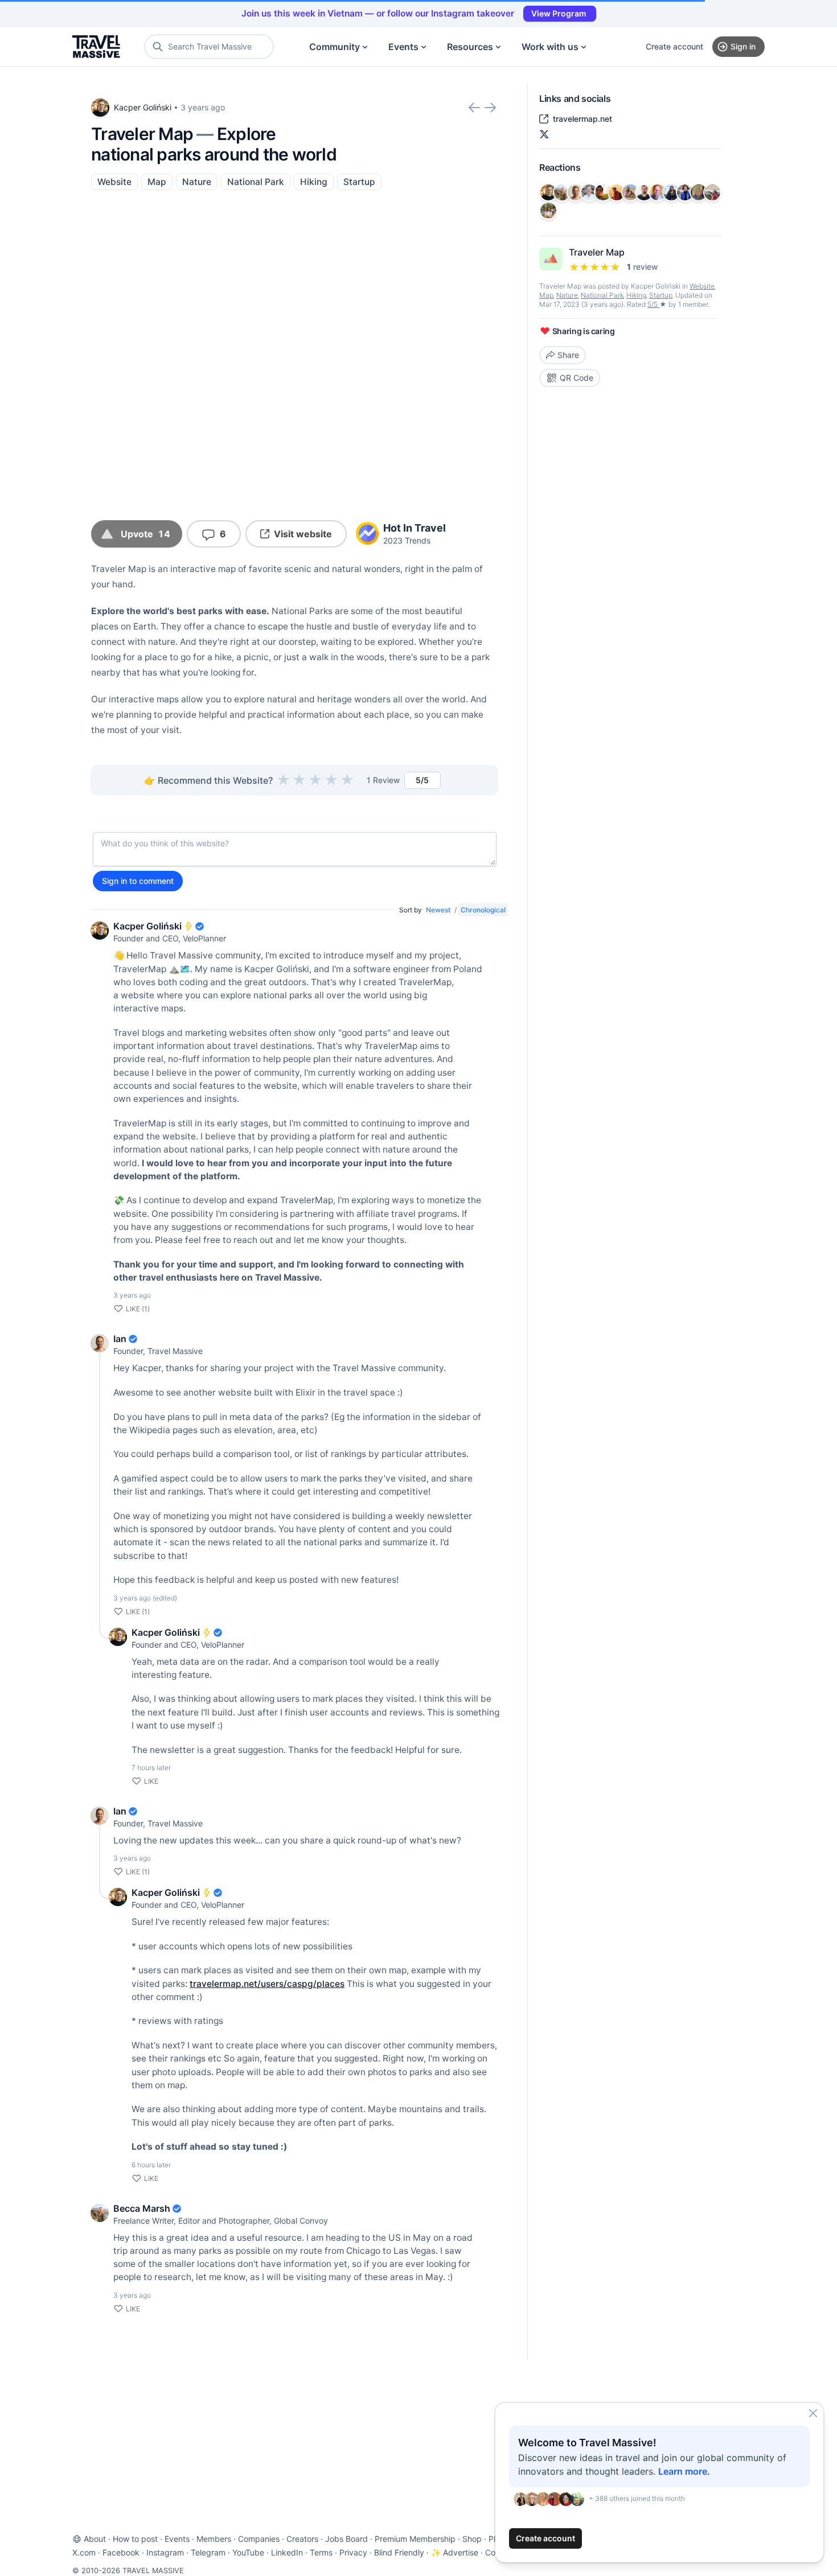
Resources (470, 47)
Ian (120, 1339)
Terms (321, 2552)
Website (114, 182)
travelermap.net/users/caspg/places (267, 1984)
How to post (135, 2539)
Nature (197, 182)
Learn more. (684, 2471)
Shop (472, 2539)
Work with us (550, 47)
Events (403, 47)
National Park (256, 182)
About (95, 2539)
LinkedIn (287, 2552)
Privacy (353, 2552)
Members (214, 2539)
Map (157, 182)
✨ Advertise (455, 2552)
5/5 (653, 304)
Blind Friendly (399, 2552)
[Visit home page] (96, 47)
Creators (302, 2539)
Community (335, 47)
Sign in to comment (138, 881)
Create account (674, 46)
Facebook (121, 2552)
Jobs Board (346, 2539)
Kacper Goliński (143, 107)
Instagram (165, 2552)
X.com (84, 2552)
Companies (259, 2539)
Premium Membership (415, 2539)
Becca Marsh (142, 2208)
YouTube (248, 2552)
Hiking (314, 182)
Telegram (208, 2552)
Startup (359, 182)
